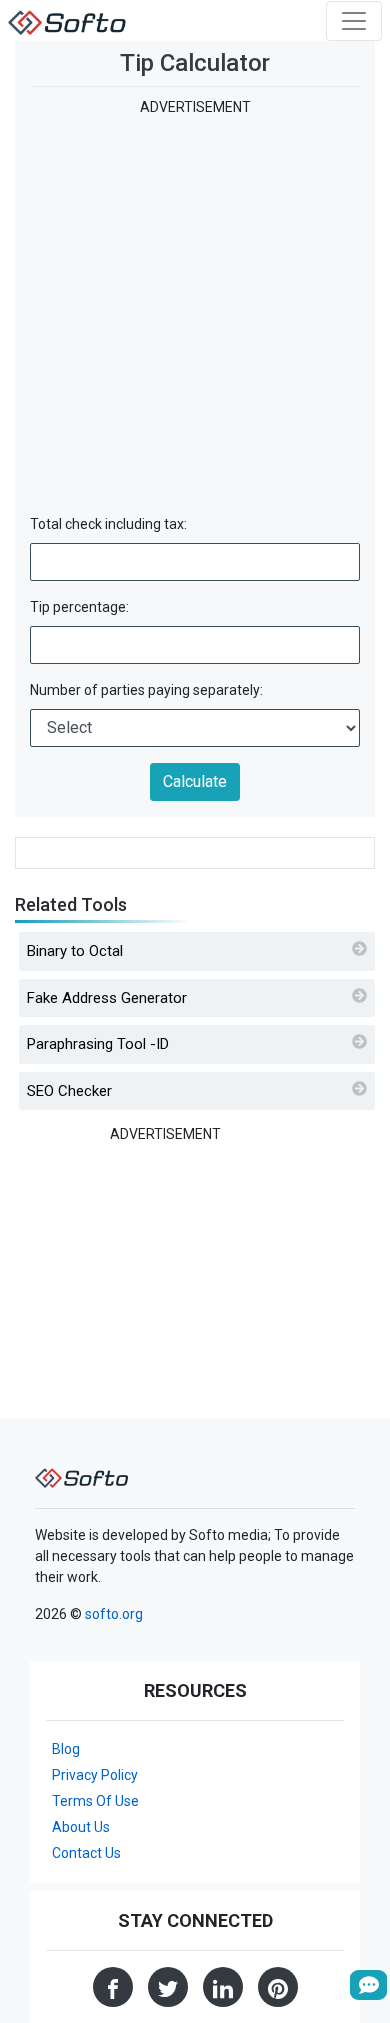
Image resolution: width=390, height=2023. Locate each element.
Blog (66, 1749)
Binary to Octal (75, 951)
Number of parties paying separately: (146, 690)
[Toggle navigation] (354, 21)
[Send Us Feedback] (368, 1985)
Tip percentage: (79, 607)
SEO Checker (69, 1091)
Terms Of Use (95, 1801)
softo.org (114, 1614)
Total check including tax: (108, 524)
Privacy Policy (95, 1775)
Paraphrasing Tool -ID (98, 1044)
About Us (81, 1827)
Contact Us (86, 1853)
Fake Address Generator (107, 998)
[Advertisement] (195, 313)
